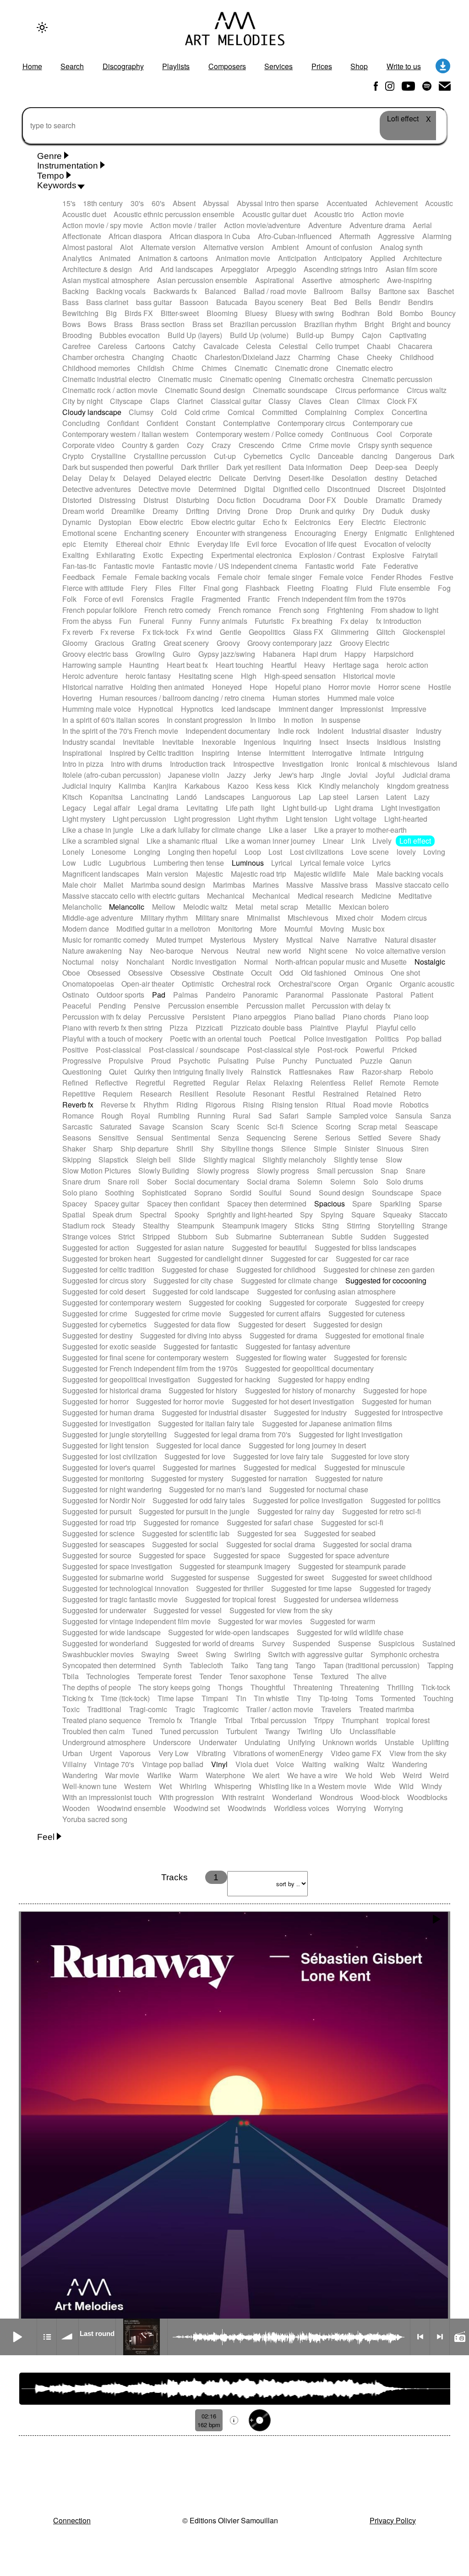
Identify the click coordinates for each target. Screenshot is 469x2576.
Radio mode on (459, 2337)
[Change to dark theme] (42, 27)
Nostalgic (430, 962)
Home (32, 66)
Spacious (330, 1203)
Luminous (248, 863)
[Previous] (420, 2337)
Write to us (404, 66)
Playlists (176, 66)
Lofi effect (415, 841)
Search (72, 66)
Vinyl (219, 1764)
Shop (359, 66)
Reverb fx (78, 1105)
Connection (72, 2520)
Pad (159, 995)
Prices (322, 66)
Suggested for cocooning (386, 1280)
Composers (227, 66)
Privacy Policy (393, 2520)
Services (278, 66)
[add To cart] (260, 2420)
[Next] (440, 2337)
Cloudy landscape (92, 412)
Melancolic (127, 907)
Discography (123, 66)
